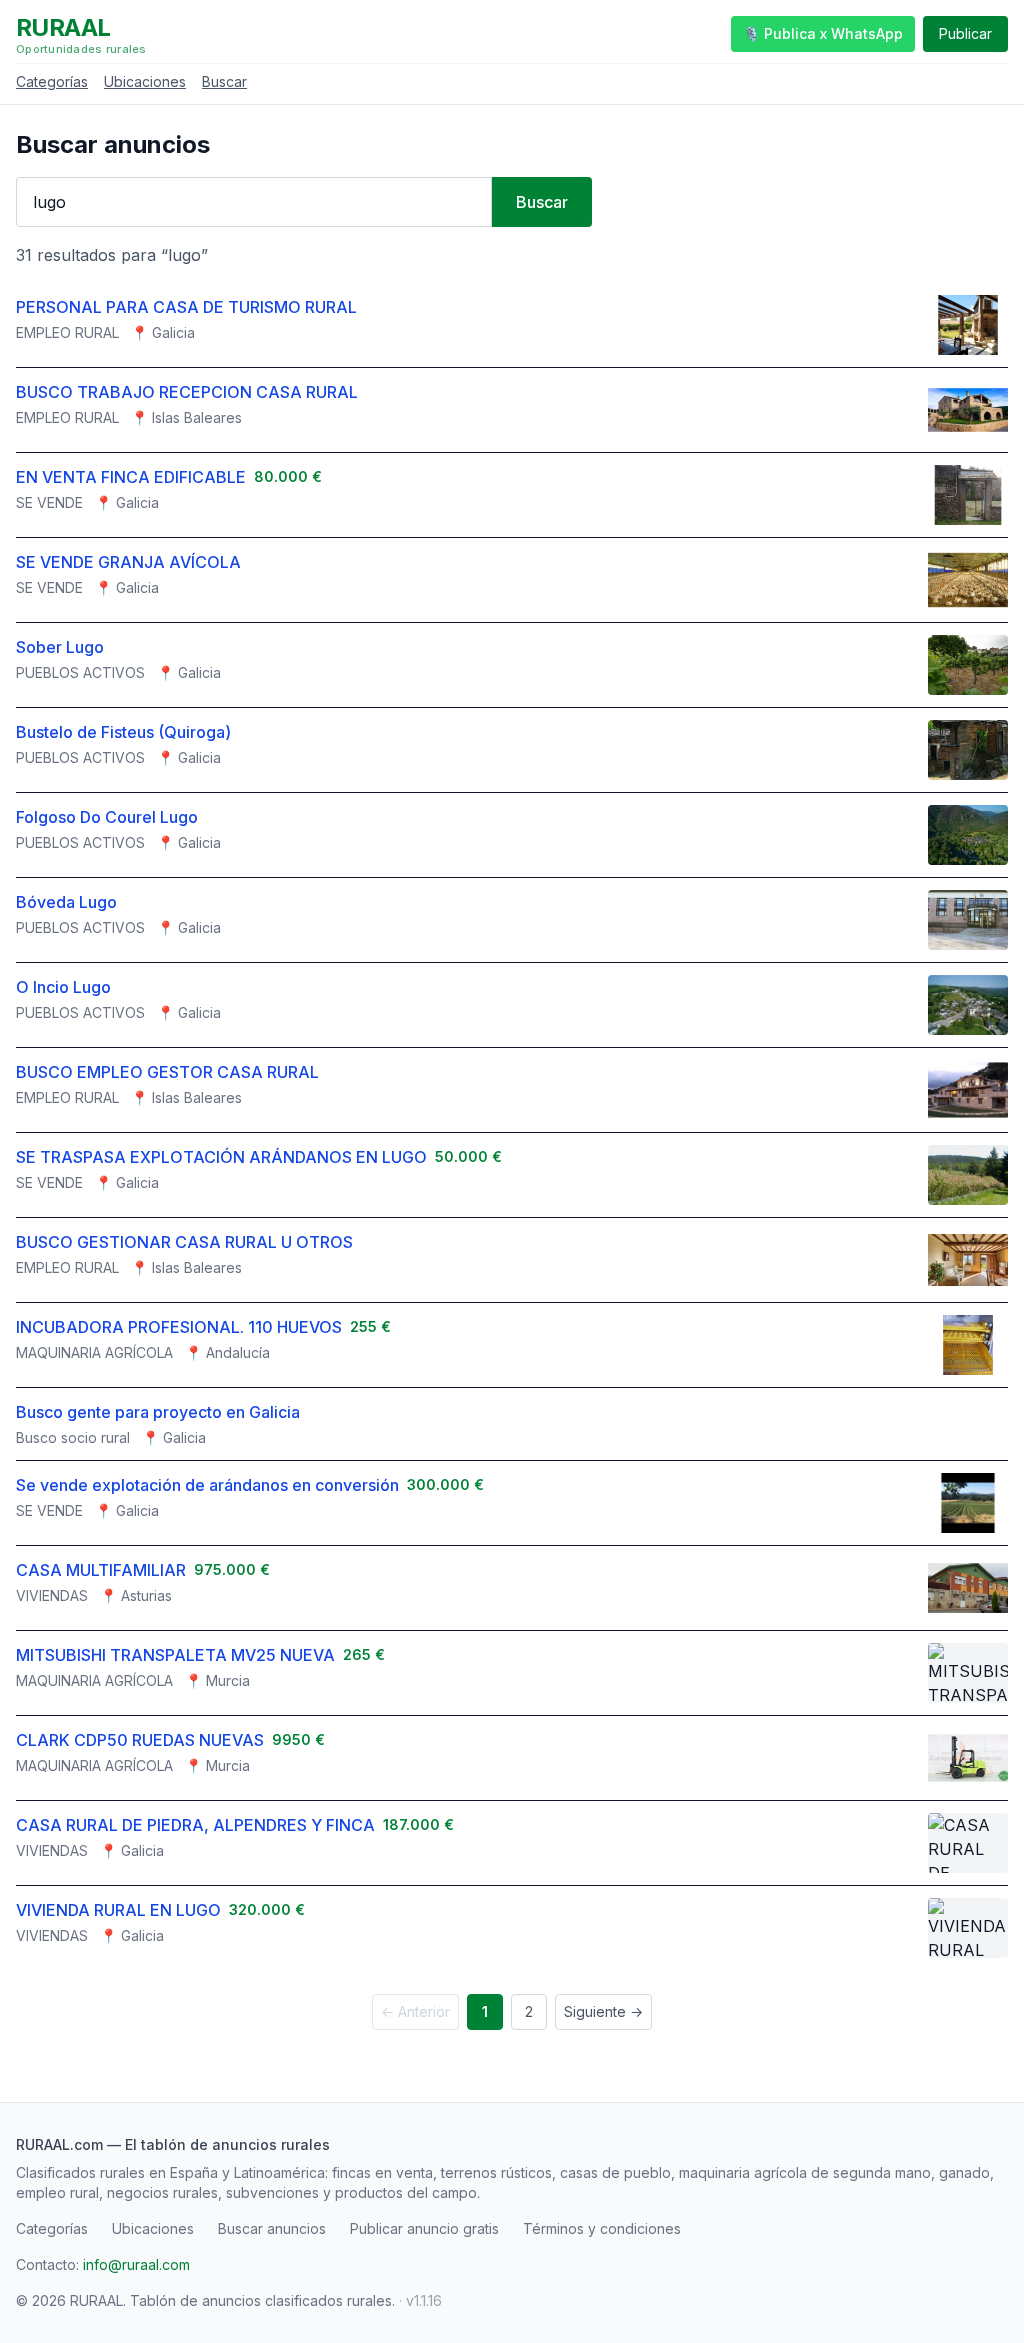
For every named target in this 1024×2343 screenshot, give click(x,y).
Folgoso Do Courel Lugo (107, 817)
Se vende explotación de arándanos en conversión (207, 1485)
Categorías (52, 81)
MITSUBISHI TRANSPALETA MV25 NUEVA (175, 1655)
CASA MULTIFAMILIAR (101, 1570)
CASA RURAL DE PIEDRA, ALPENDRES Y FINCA (195, 1825)
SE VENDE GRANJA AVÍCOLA (128, 562)
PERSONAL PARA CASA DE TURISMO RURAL (186, 307)
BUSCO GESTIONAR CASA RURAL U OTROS (184, 1242)
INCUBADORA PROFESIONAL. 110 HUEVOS (179, 1327)
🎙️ (823, 33)
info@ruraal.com (136, 2264)
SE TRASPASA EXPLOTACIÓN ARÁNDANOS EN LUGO (221, 1157)
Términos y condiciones (602, 2228)
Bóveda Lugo (66, 902)
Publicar (965, 33)
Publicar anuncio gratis (424, 2228)
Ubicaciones (145, 81)
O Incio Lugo (63, 987)
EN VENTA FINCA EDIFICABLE (131, 477)
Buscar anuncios (272, 2228)
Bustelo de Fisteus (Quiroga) (123, 732)
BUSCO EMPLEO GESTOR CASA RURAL (167, 1072)
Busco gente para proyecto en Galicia (158, 1412)
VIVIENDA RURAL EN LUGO (118, 1910)
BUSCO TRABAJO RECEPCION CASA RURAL (187, 392)
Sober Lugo (60, 647)
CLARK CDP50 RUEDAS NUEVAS (140, 1740)
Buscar (224, 81)
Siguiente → (603, 2011)
